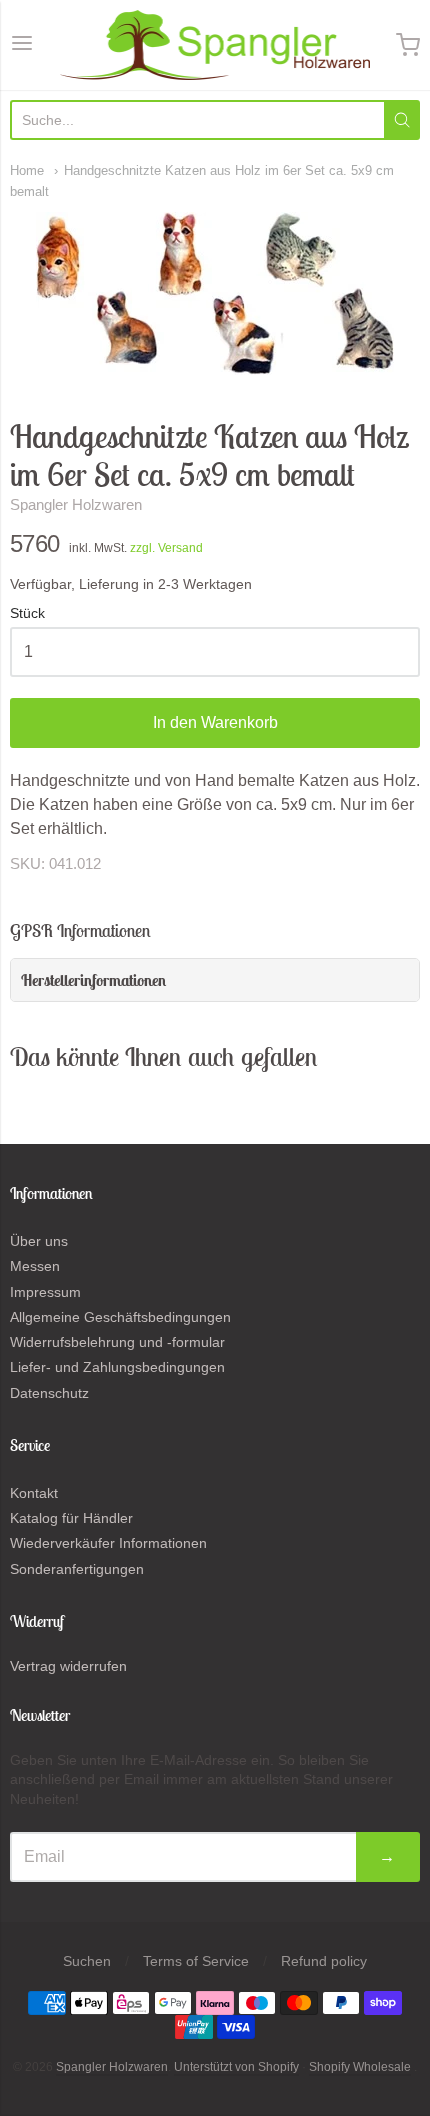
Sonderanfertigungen (77, 1569)
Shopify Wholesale (360, 2067)
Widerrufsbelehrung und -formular (117, 1342)
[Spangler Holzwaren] (214, 45)
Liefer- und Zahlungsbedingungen (117, 1367)
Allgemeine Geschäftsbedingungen (120, 1317)
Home (27, 170)
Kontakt (34, 1493)
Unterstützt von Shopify (236, 2067)
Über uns (39, 1241)
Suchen (87, 1961)
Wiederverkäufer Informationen (108, 1543)
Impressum (45, 1292)
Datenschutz (49, 1393)
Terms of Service (196, 1961)
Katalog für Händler (71, 1518)
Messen (35, 1266)
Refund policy (324, 1961)
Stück (27, 613)
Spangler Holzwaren (76, 504)
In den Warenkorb (215, 722)
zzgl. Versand (166, 548)
